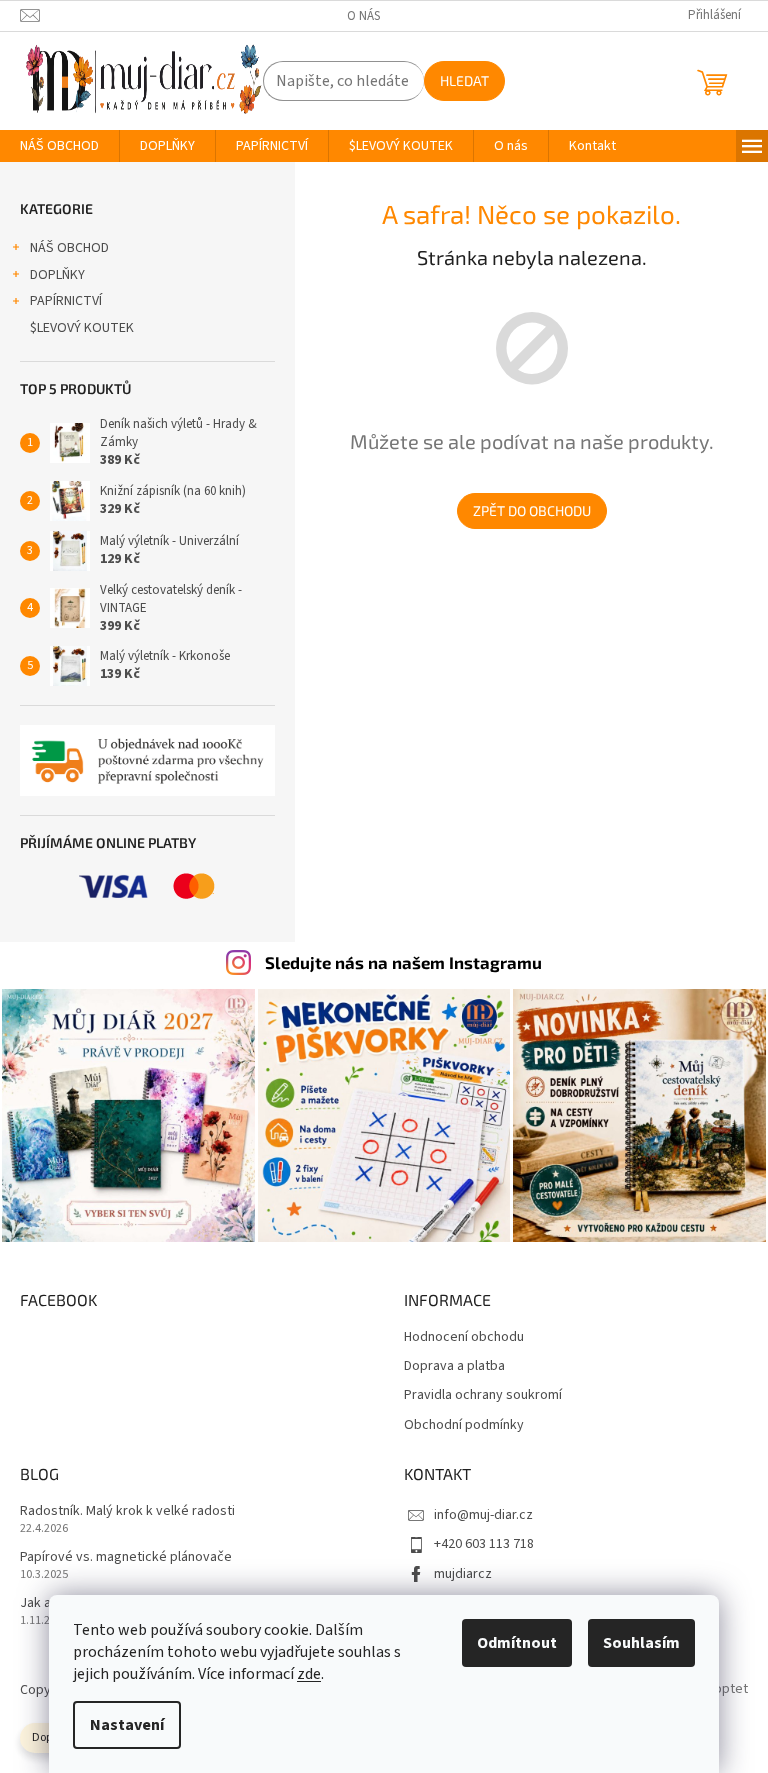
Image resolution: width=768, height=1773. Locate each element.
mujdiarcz (463, 1574)
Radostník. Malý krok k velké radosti (127, 1511)
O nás (363, 16)
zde (309, 1674)
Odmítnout (517, 1643)
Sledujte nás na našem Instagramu (403, 962)
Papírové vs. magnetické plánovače (126, 1557)
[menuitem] (59, 146)
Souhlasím (641, 1643)
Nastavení (127, 1725)
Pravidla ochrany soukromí (483, 1395)
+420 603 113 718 (484, 1544)
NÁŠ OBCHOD (69, 248)
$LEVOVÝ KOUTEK (82, 328)
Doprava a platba (454, 1366)
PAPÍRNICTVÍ (66, 301)
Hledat (464, 80)
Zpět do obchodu (532, 510)
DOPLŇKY (57, 275)
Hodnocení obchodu (464, 1337)
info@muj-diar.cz (483, 1515)
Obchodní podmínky (464, 1425)
